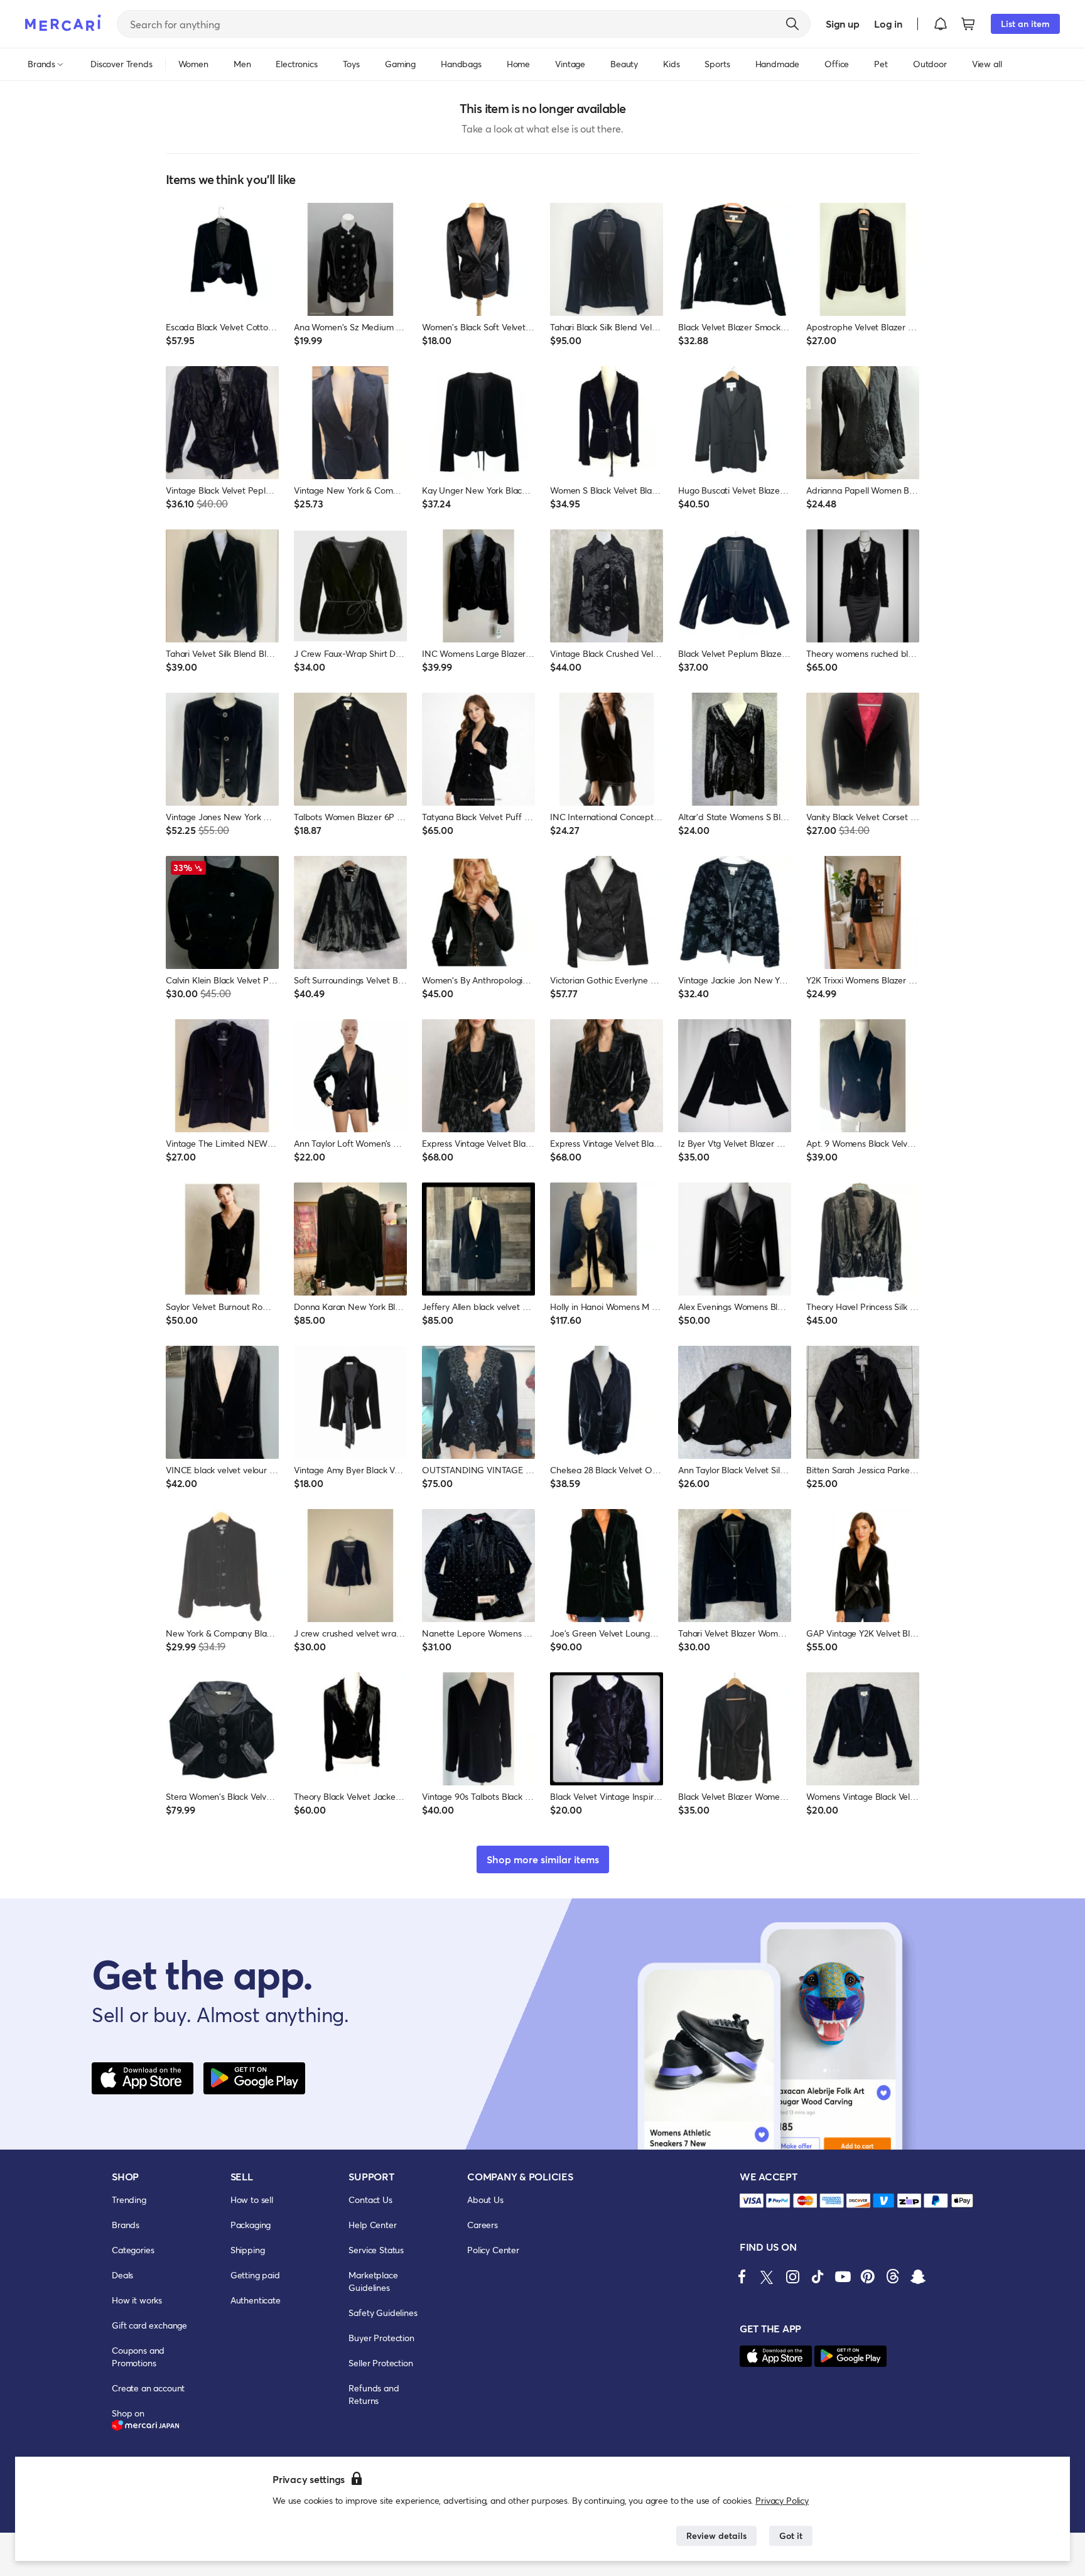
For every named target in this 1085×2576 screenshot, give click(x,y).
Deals (122, 2275)
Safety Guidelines (383, 2313)
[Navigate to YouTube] (843, 2276)
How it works (137, 2300)
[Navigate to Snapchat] (918, 2276)
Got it (791, 2535)
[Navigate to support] (752, 2201)
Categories (133, 2250)
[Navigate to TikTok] (818, 2276)
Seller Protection (381, 2363)
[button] (941, 24)
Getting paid (255, 2275)
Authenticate (256, 2300)
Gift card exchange (149, 2325)
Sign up (842, 24)
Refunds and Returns (374, 2394)
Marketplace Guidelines (373, 2281)
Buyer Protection (381, 2338)
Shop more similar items (543, 1859)
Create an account (148, 2388)
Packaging (251, 2225)
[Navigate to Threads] (893, 2276)
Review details (716, 2535)
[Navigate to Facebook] (742, 2276)
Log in (888, 24)
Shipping (248, 2250)
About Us (485, 2200)
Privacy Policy (782, 2500)
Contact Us (370, 2200)
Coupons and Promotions (138, 2357)
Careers (483, 2225)
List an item (1025, 24)
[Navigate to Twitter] (767, 2276)
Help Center (372, 2225)
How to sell (252, 2200)
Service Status (376, 2250)
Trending (129, 2200)
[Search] (792, 24)
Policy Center (493, 2250)
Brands (126, 2225)
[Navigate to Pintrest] (868, 2276)
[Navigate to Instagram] (792, 2276)
